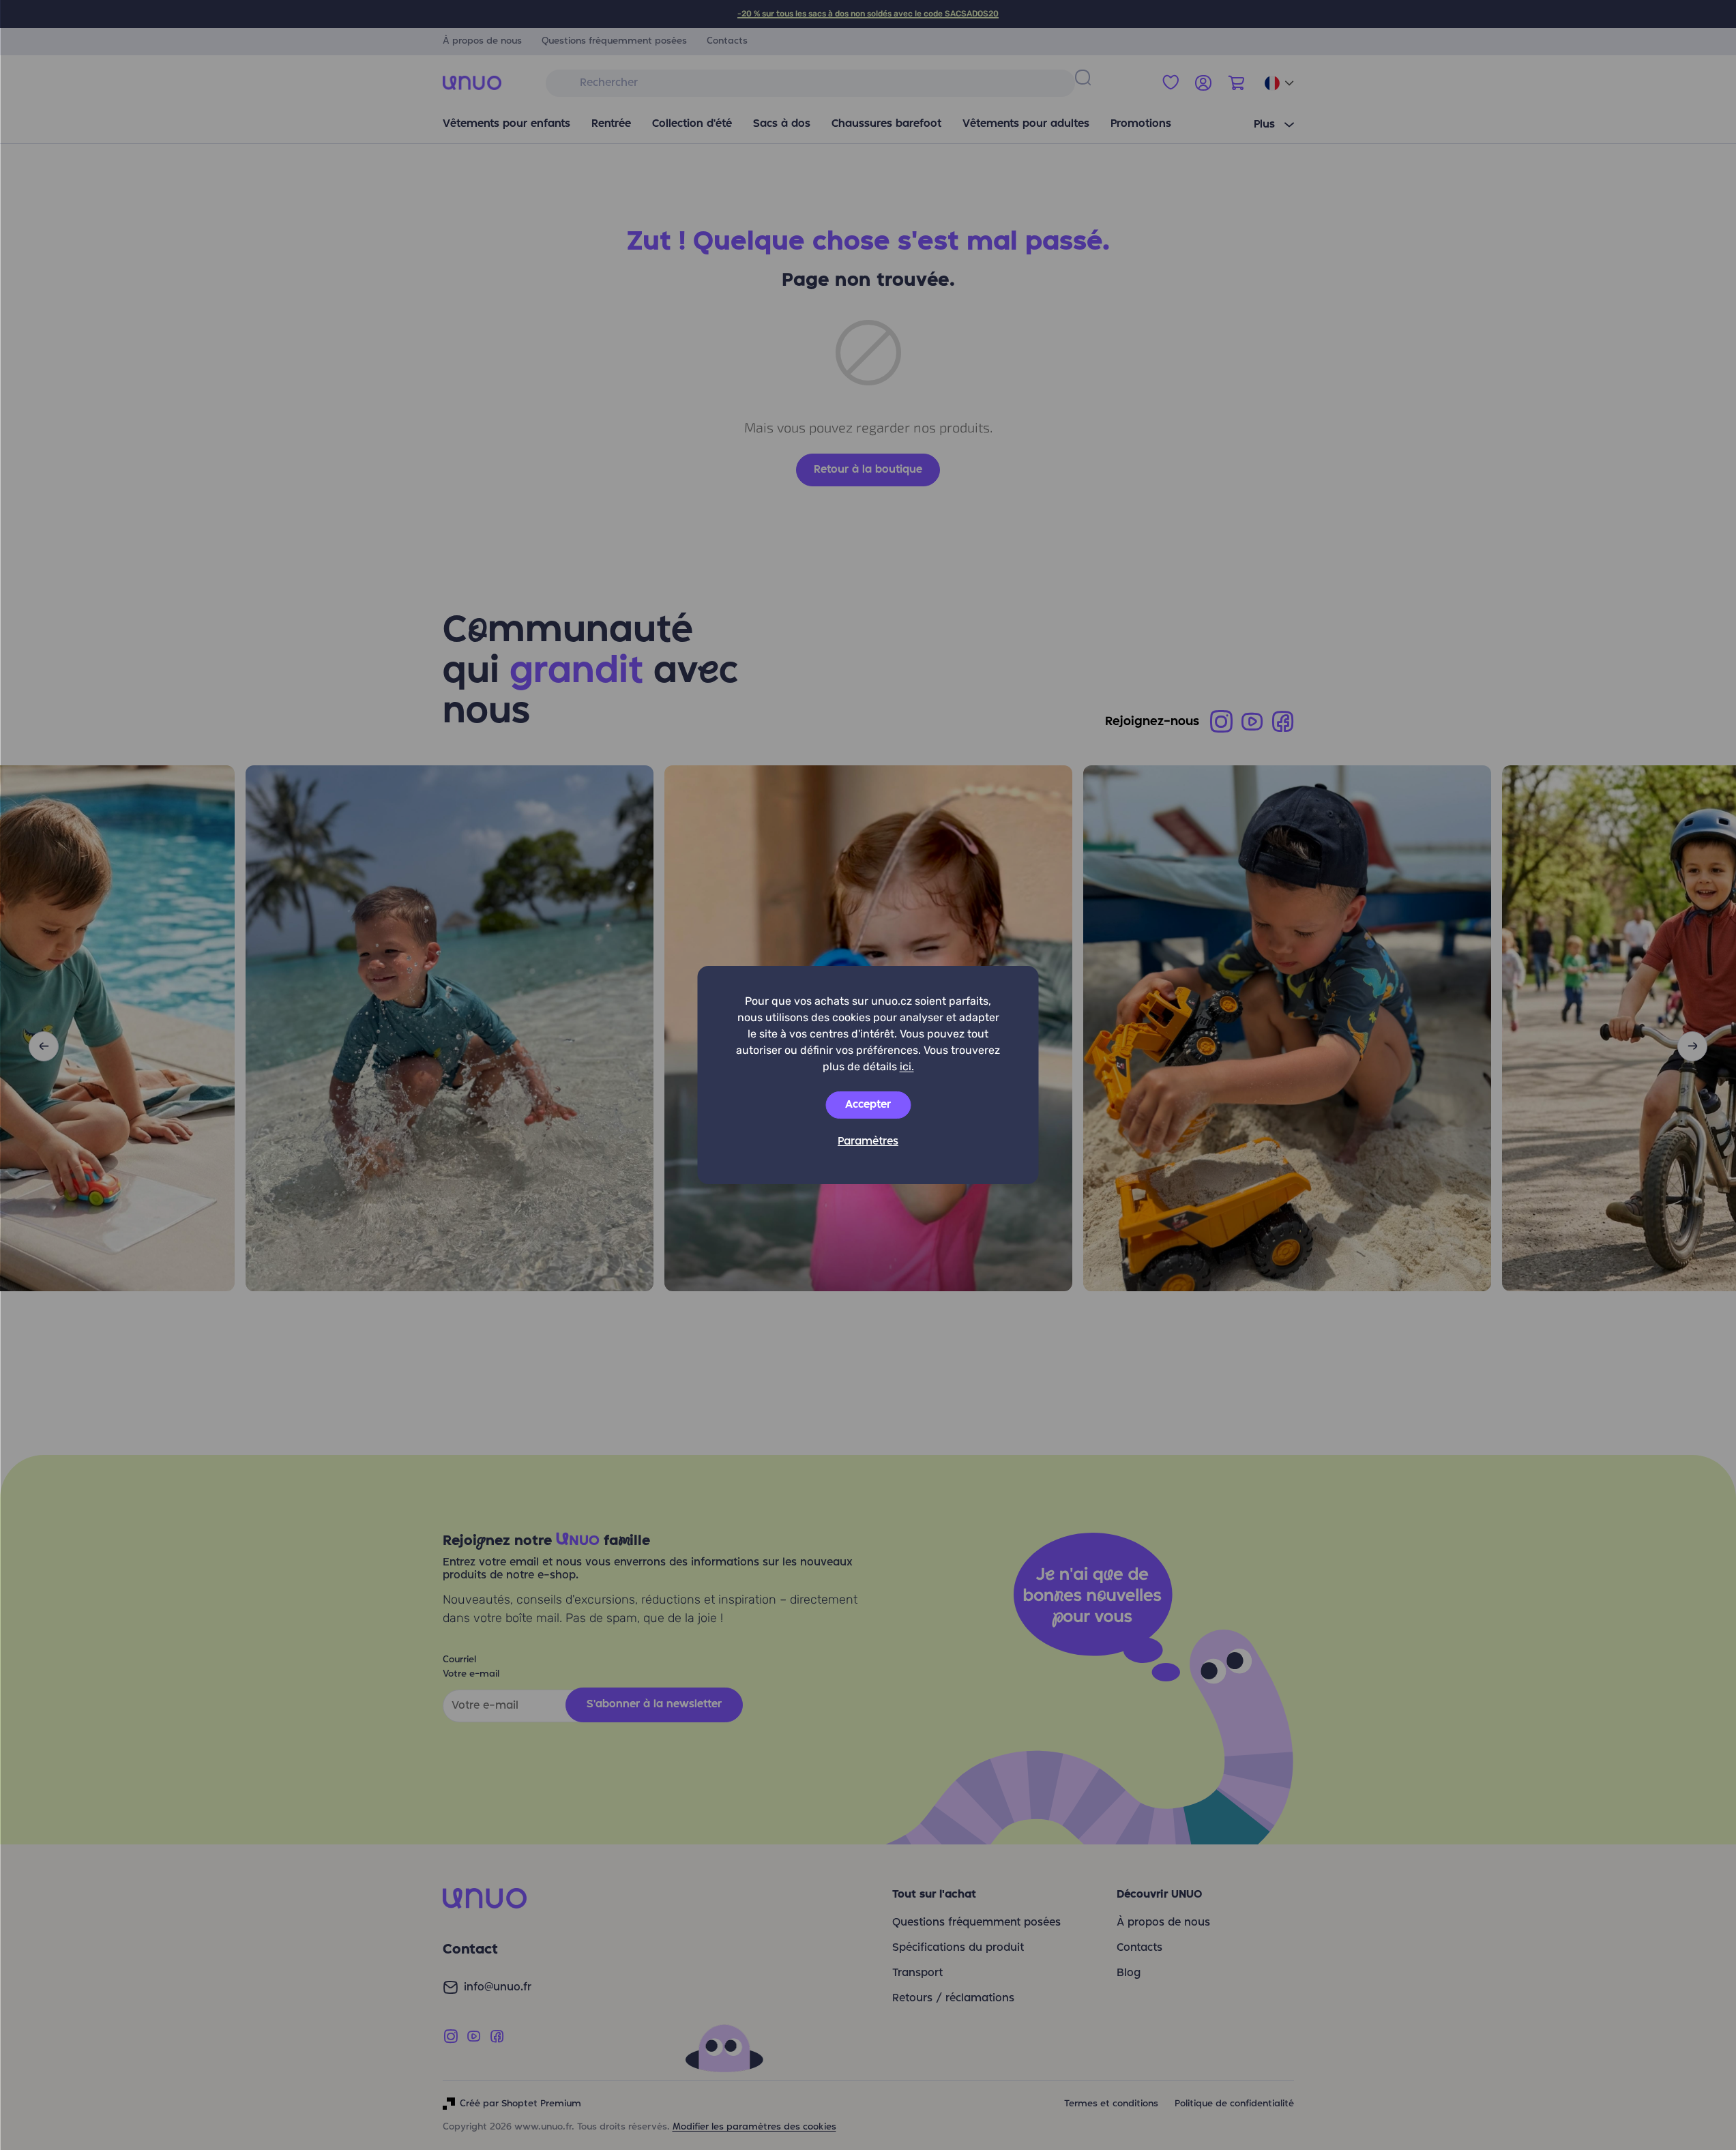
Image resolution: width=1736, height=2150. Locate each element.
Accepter (868, 1105)
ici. (907, 1066)
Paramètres (868, 1142)
